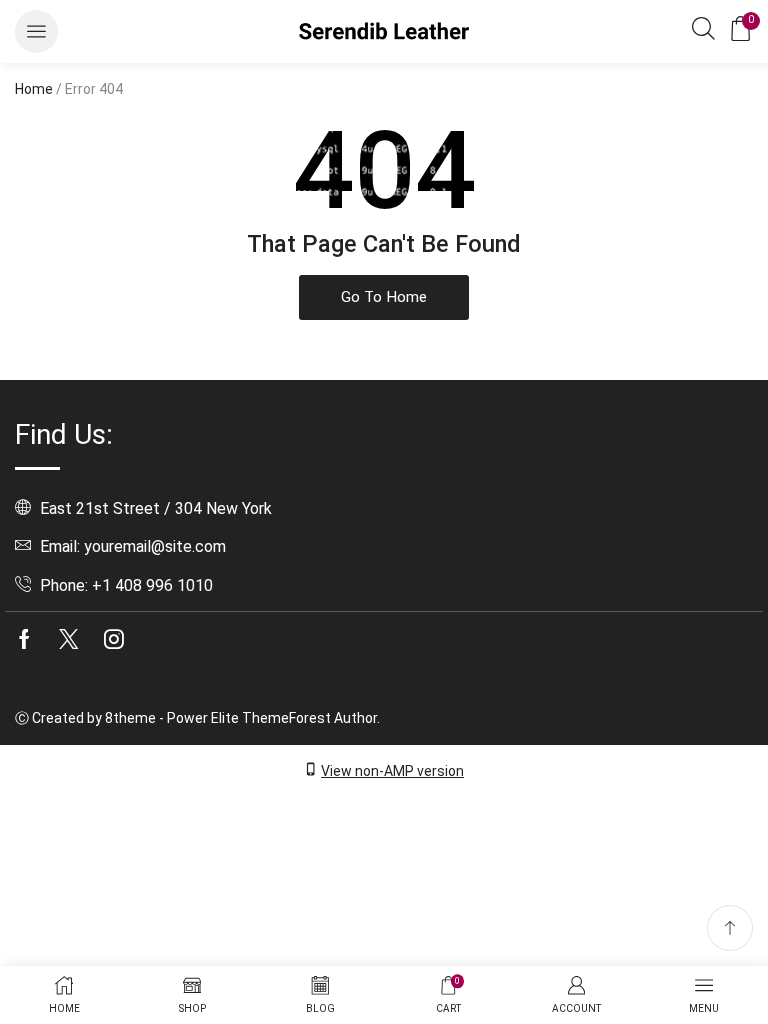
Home (34, 89)
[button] (36, 31)
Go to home (384, 297)
